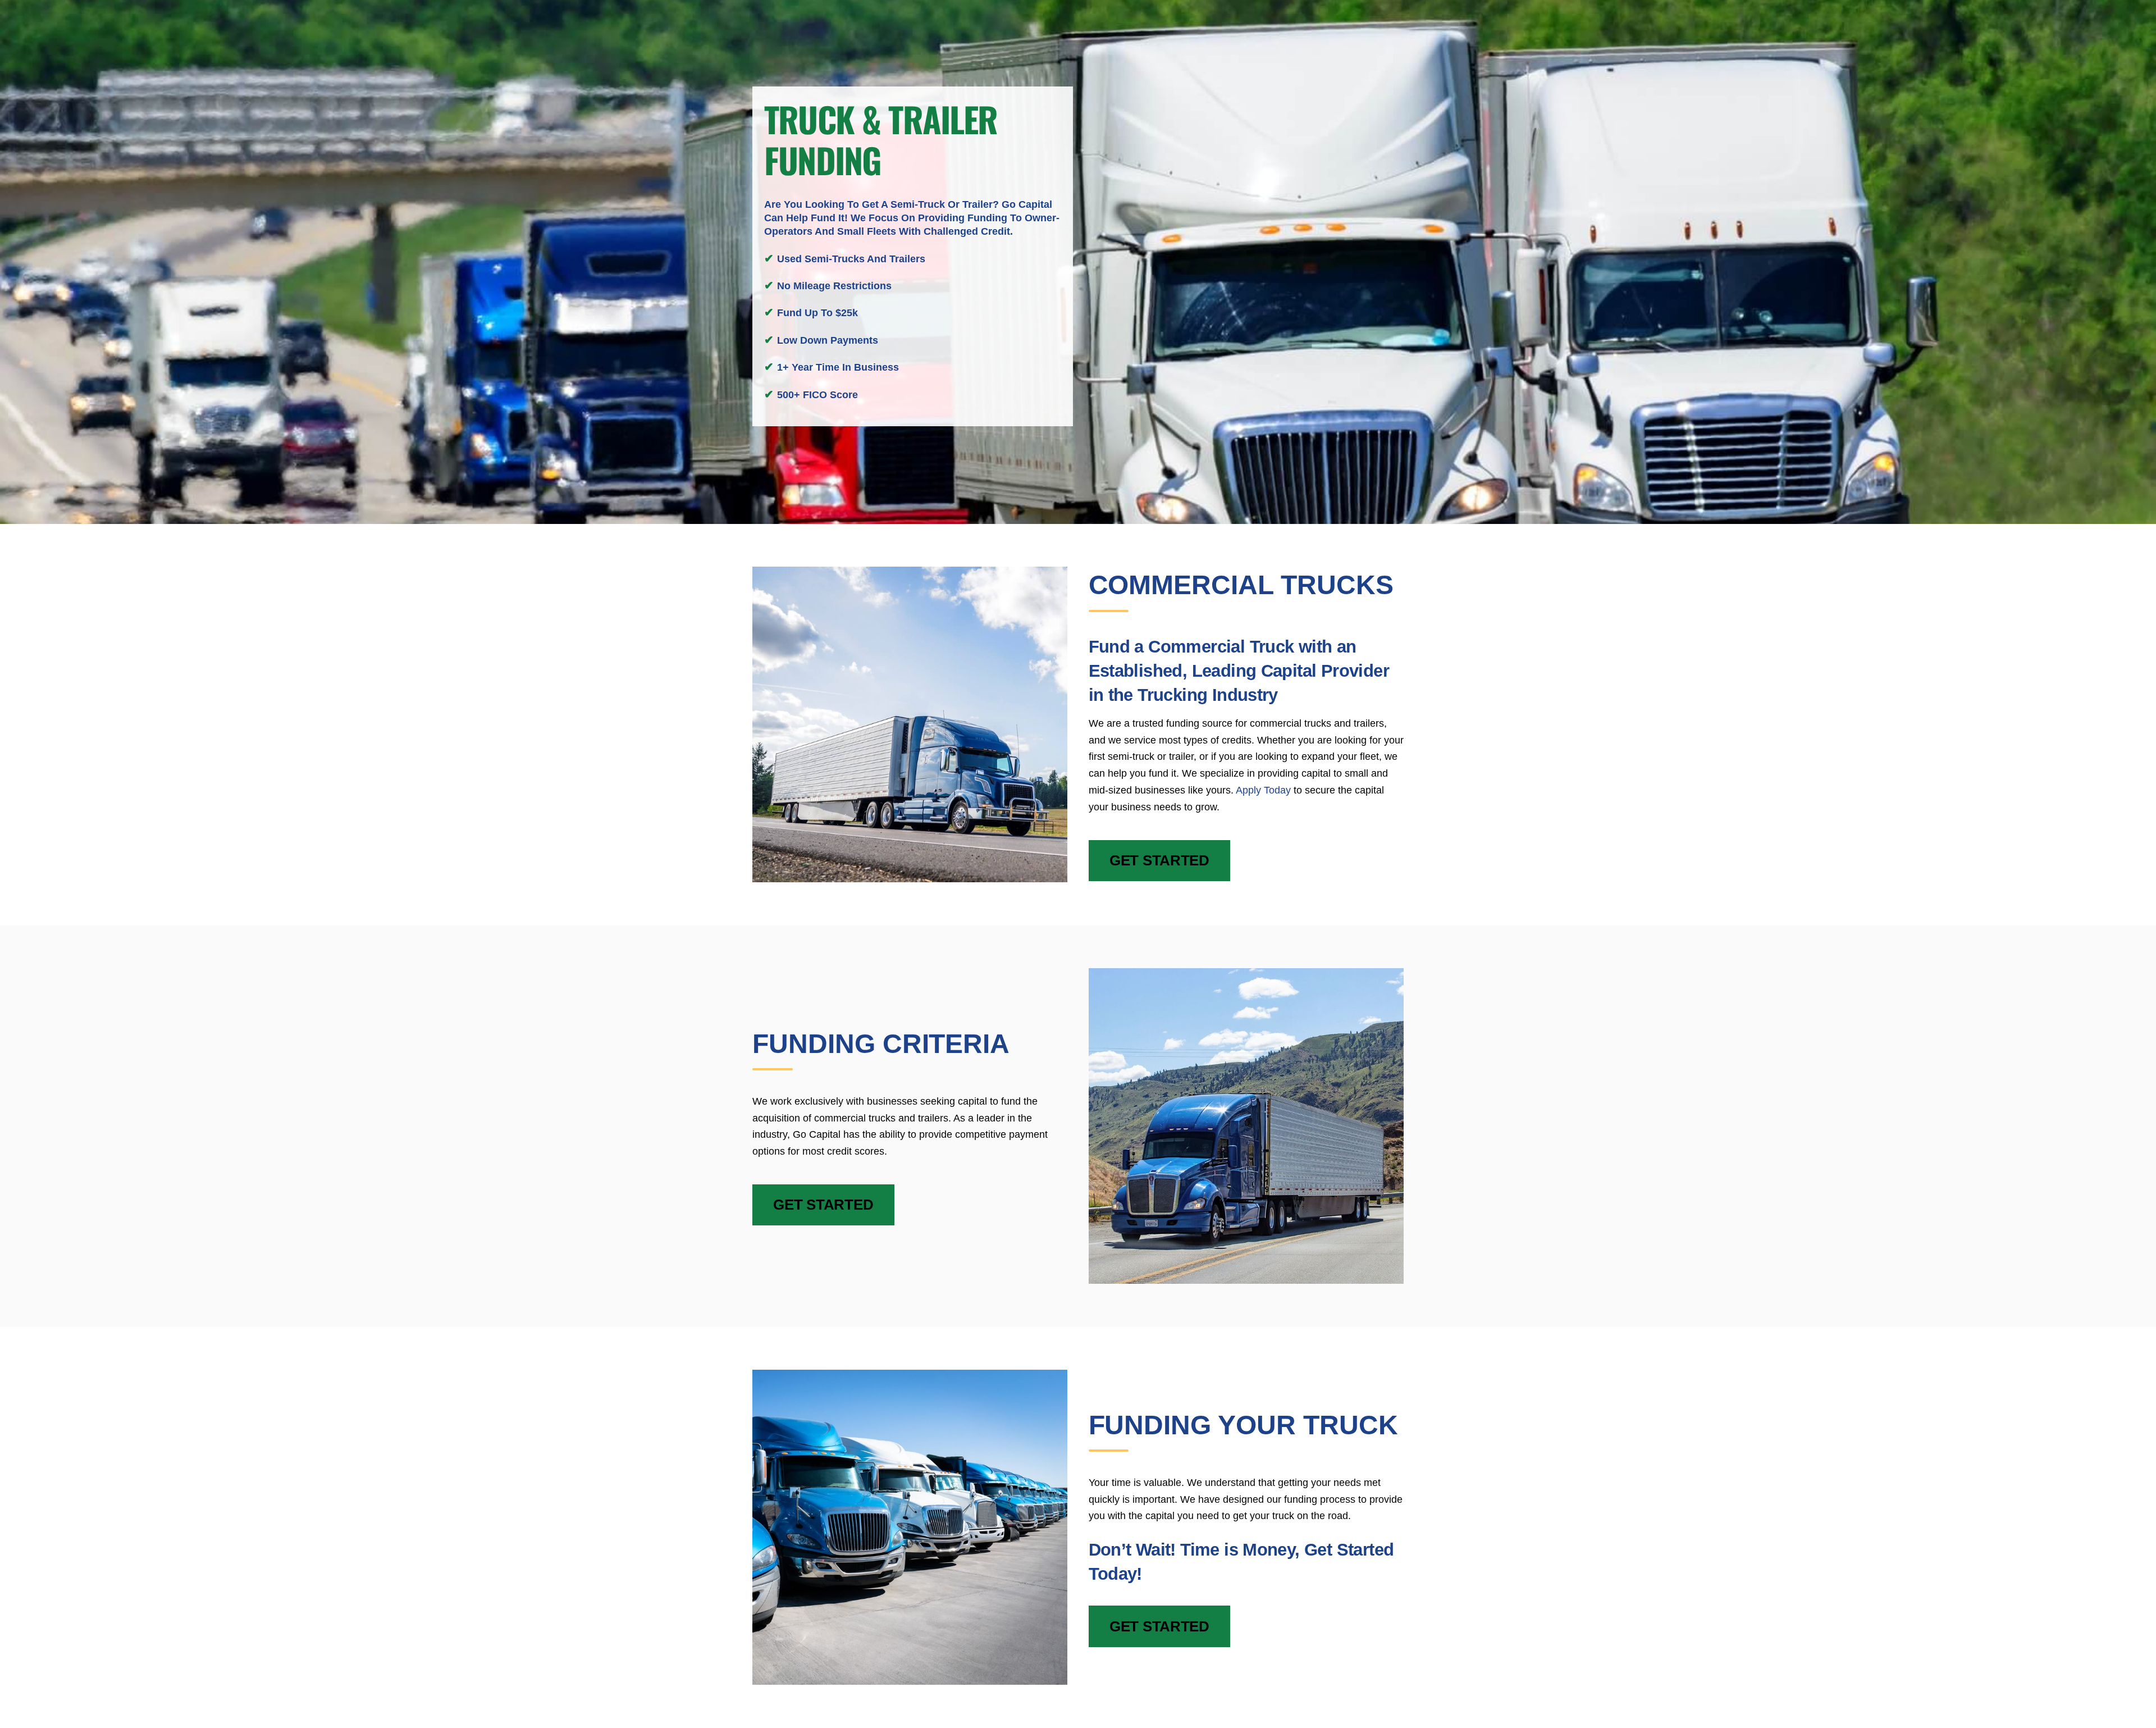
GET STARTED (1159, 860)
